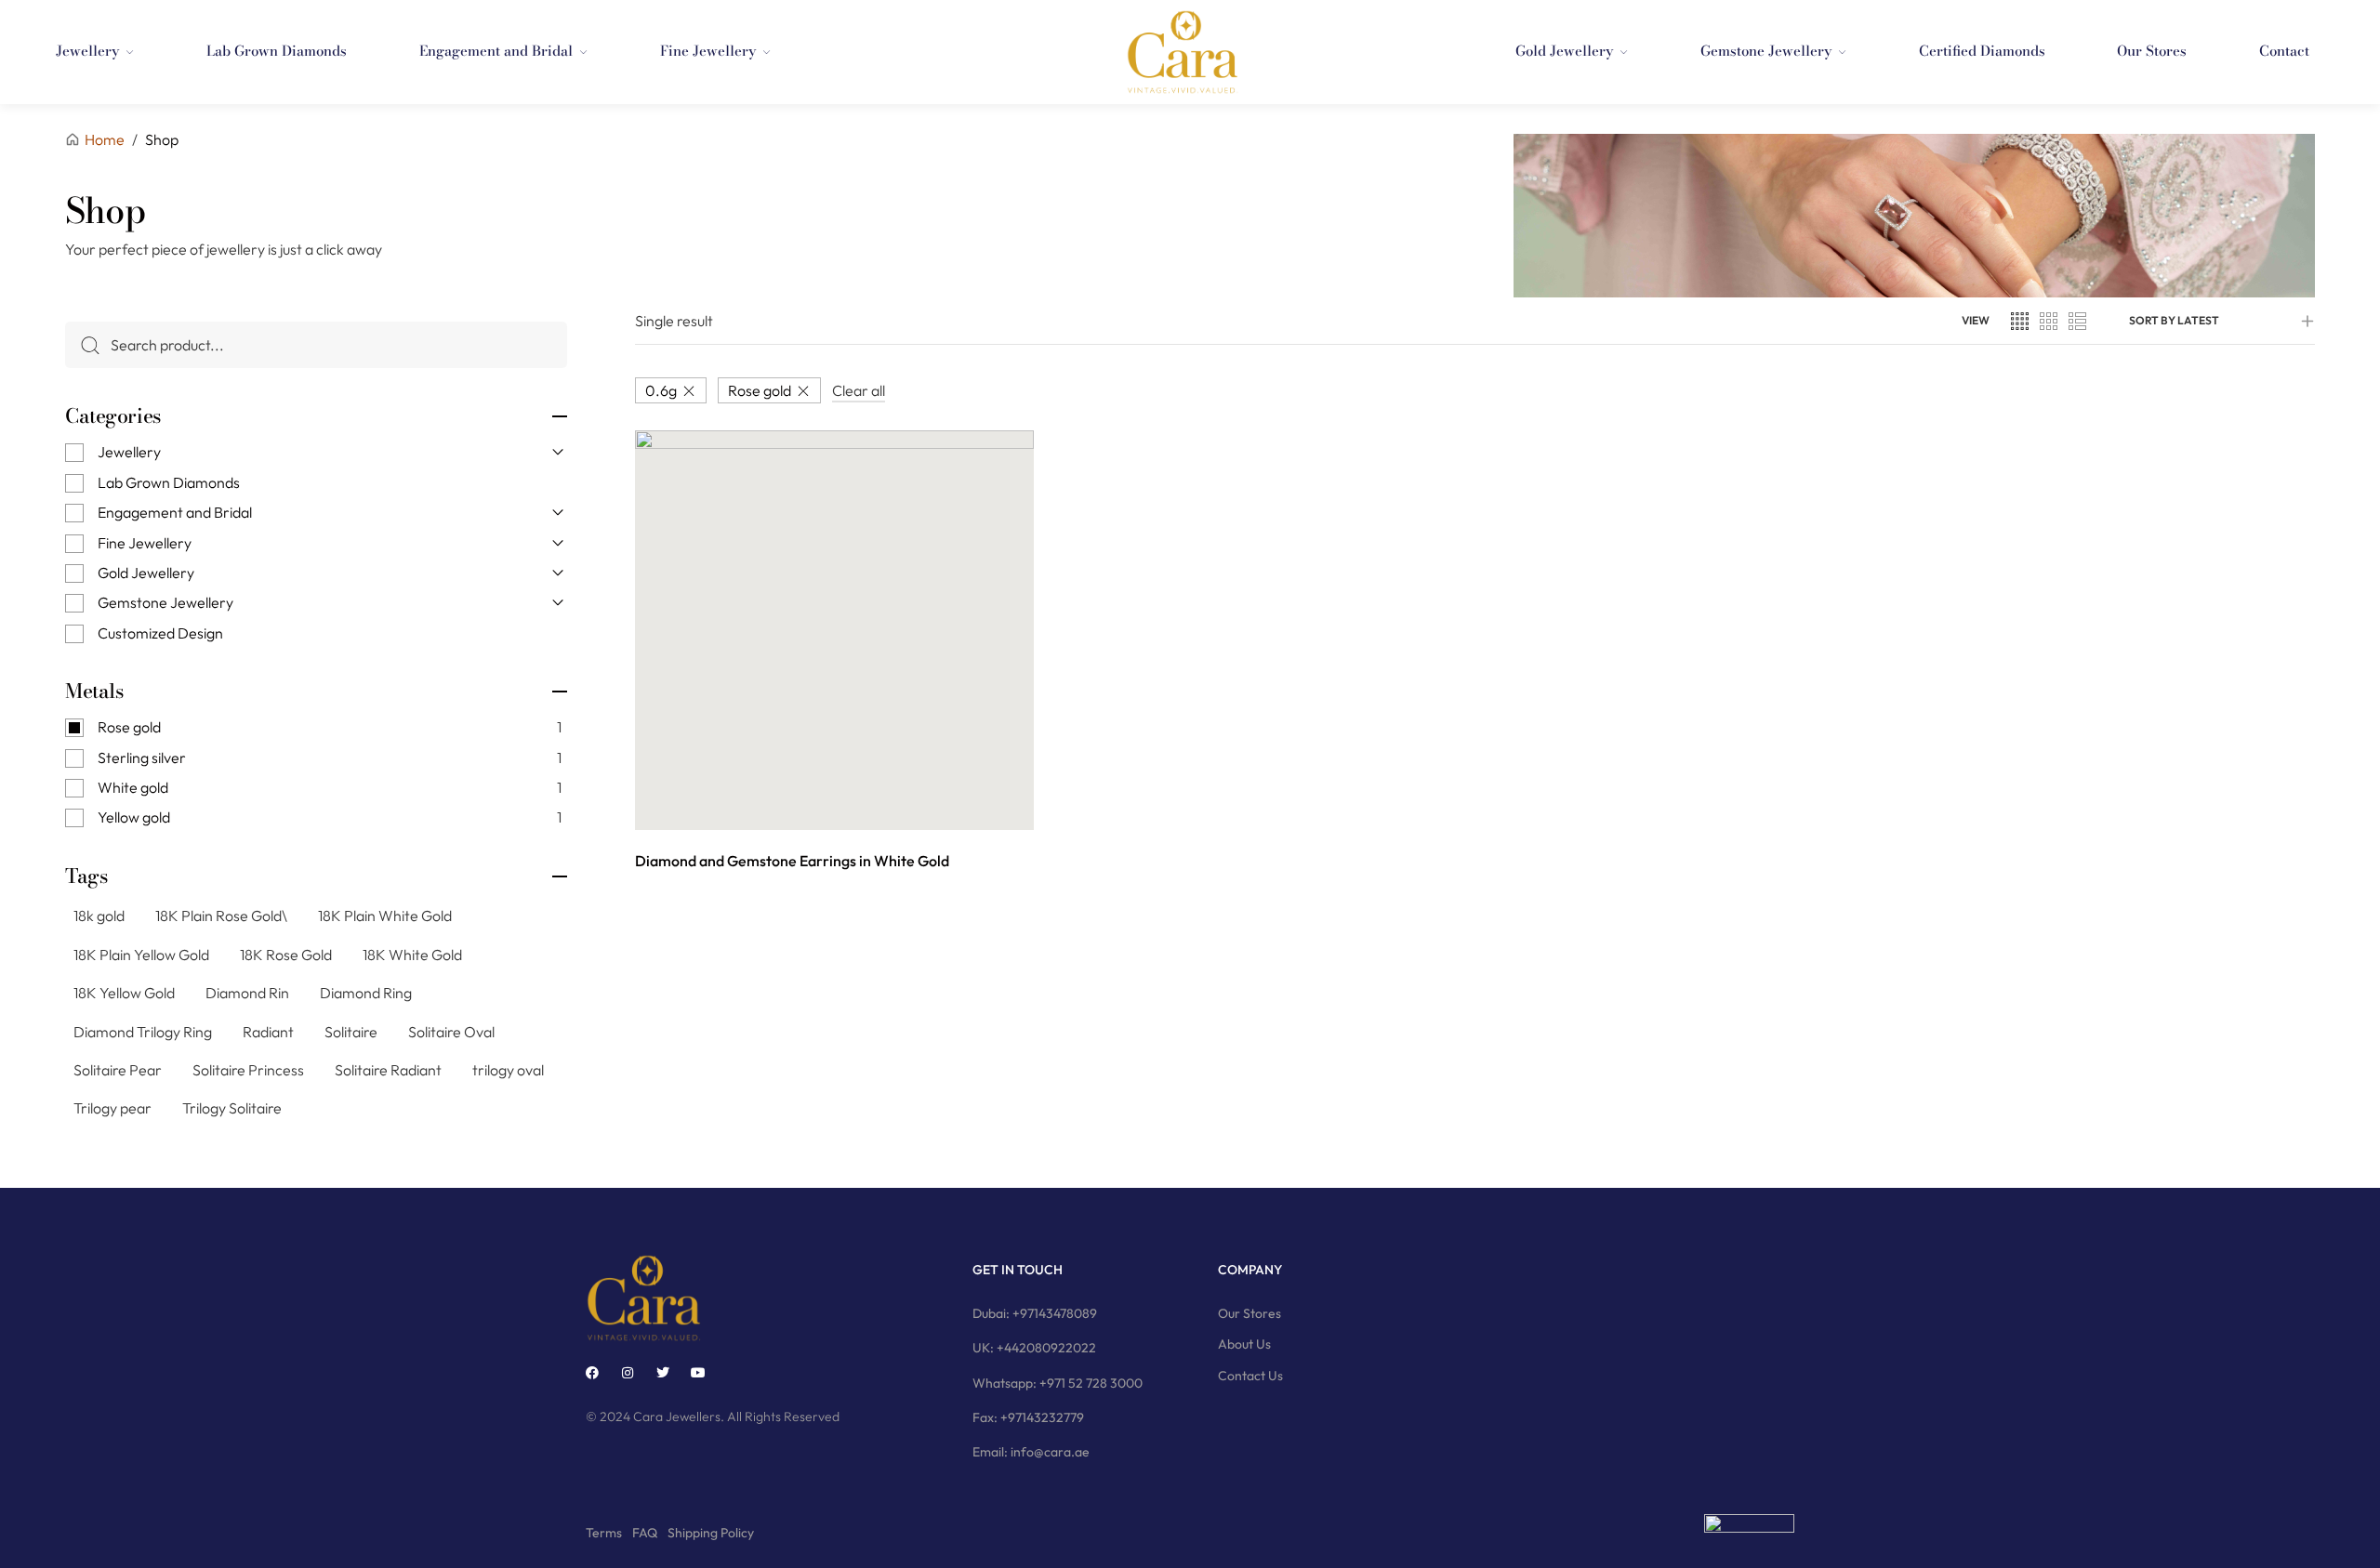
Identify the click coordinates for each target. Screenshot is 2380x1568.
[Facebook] (592, 1373)
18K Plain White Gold (385, 916)
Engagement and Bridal (175, 512)
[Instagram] (628, 1373)
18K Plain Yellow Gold (141, 955)
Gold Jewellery (146, 573)
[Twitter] (663, 1373)
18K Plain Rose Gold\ (221, 916)
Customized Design (160, 633)
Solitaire (351, 1032)
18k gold (99, 916)
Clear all (859, 390)
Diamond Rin (247, 993)
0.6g (661, 390)
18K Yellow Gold (124, 993)
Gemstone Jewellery (165, 602)
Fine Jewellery (145, 543)
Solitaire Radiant (388, 1070)
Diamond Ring (366, 993)
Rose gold (760, 390)
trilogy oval (508, 1070)
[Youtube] (698, 1373)
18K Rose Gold (286, 955)
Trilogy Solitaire (232, 1108)
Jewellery (129, 452)
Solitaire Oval (451, 1032)
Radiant (268, 1032)
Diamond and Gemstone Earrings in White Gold (792, 861)
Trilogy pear (112, 1108)
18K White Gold (412, 955)
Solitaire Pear (118, 1070)
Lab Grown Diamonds (169, 482)
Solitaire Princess (248, 1070)
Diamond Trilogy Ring (143, 1032)
